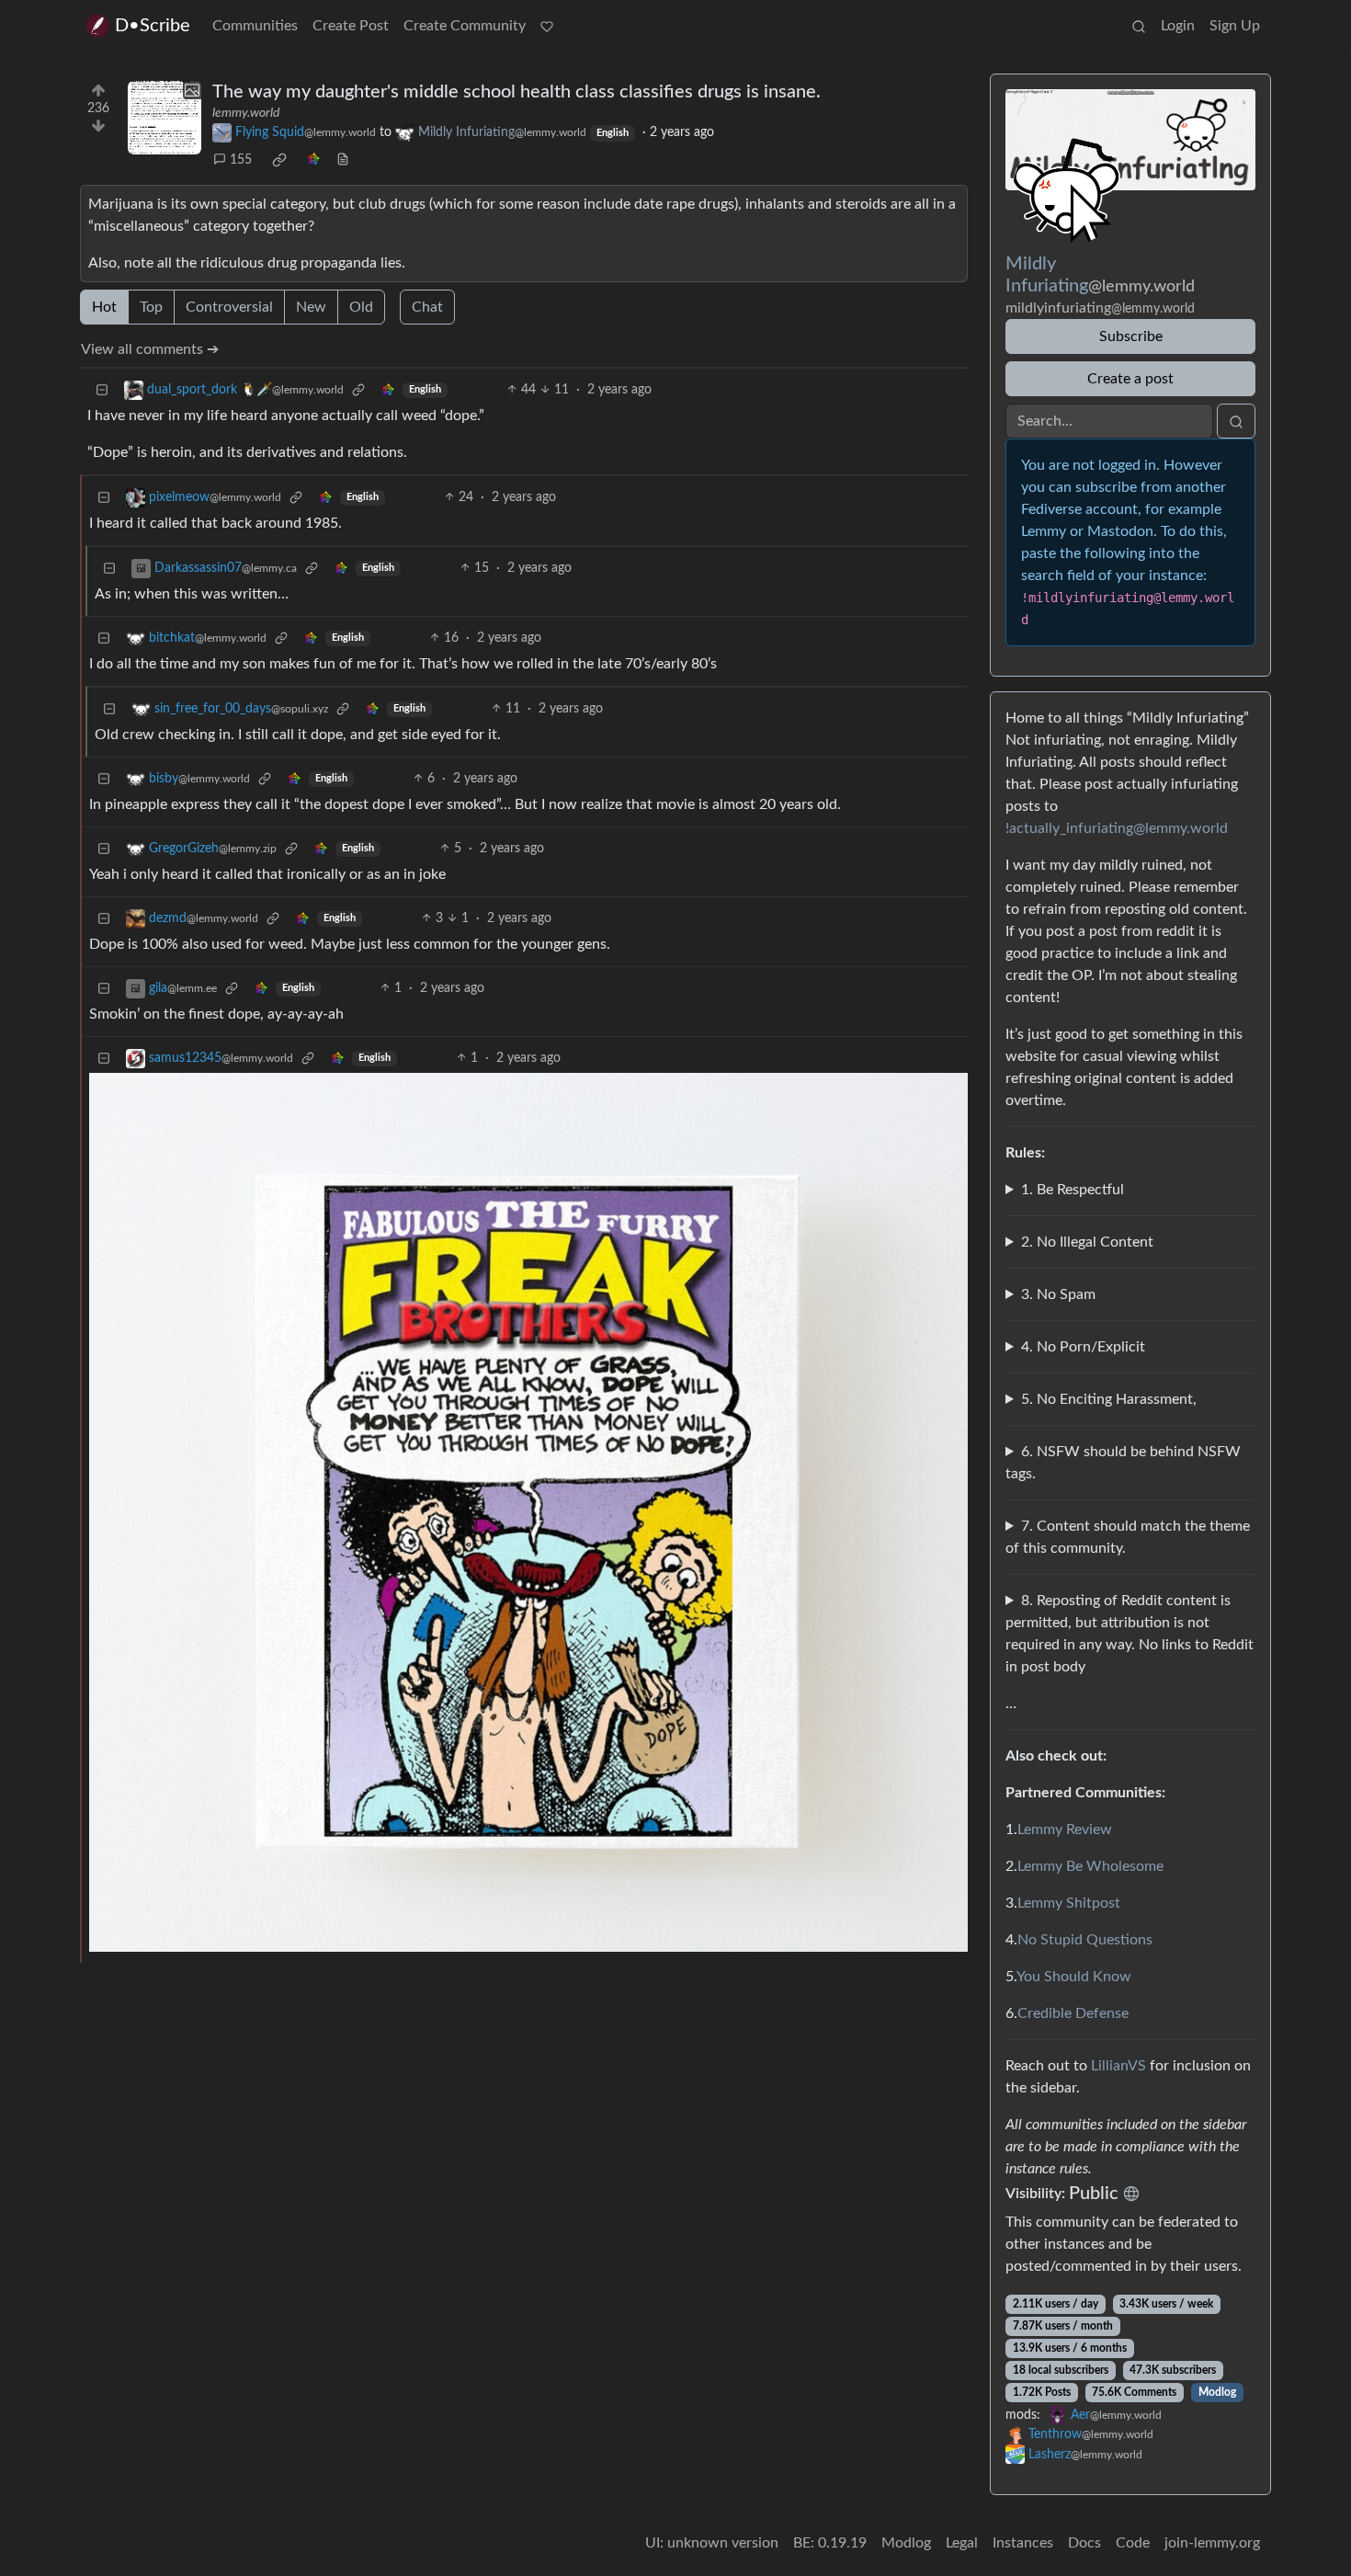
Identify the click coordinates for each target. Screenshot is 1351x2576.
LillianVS (1118, 2066)
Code (1133, 2543)
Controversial (229, 307)
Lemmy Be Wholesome (1090, 1866)
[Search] (1139, 26)
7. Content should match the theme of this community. (1128, 1537)
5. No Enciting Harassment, (1109, 1399)
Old (361, 307)
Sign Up (1235, 26)
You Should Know (1074, 1977)
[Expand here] (165, 118)
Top (151, 307)
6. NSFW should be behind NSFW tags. (1123, 1463)
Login (1178, 26)
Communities (255, 26)
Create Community (465, 26)
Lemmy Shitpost (1069, 1903)
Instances (1023, 2543)
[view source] (343, 160)
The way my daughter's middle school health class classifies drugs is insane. (517, 92)
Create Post (351, 26)
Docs (1084, 2543)
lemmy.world (246, 113)
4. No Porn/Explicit (1083, 1347)
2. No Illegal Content (1087, 1242)
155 (241, 160)
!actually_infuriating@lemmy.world (1117, 828)
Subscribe (1131, 336)
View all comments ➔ (150, 349)
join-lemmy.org (1212, 2543)
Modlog (1217, 2392)
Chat (427, 307)
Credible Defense (1073, 2013)
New (311, 307)
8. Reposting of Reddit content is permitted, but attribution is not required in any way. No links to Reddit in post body (1130, 1634)
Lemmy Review (1065, 1829)
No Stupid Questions (1085, 1940)
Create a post (1130, 379)
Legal (962, 2543)
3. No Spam (1058, 1294)
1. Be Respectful (1073, 1190)
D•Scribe (153, 26)
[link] (279, 160)
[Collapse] (102, 390)
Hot (104, 307)
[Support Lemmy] (547, 26)
